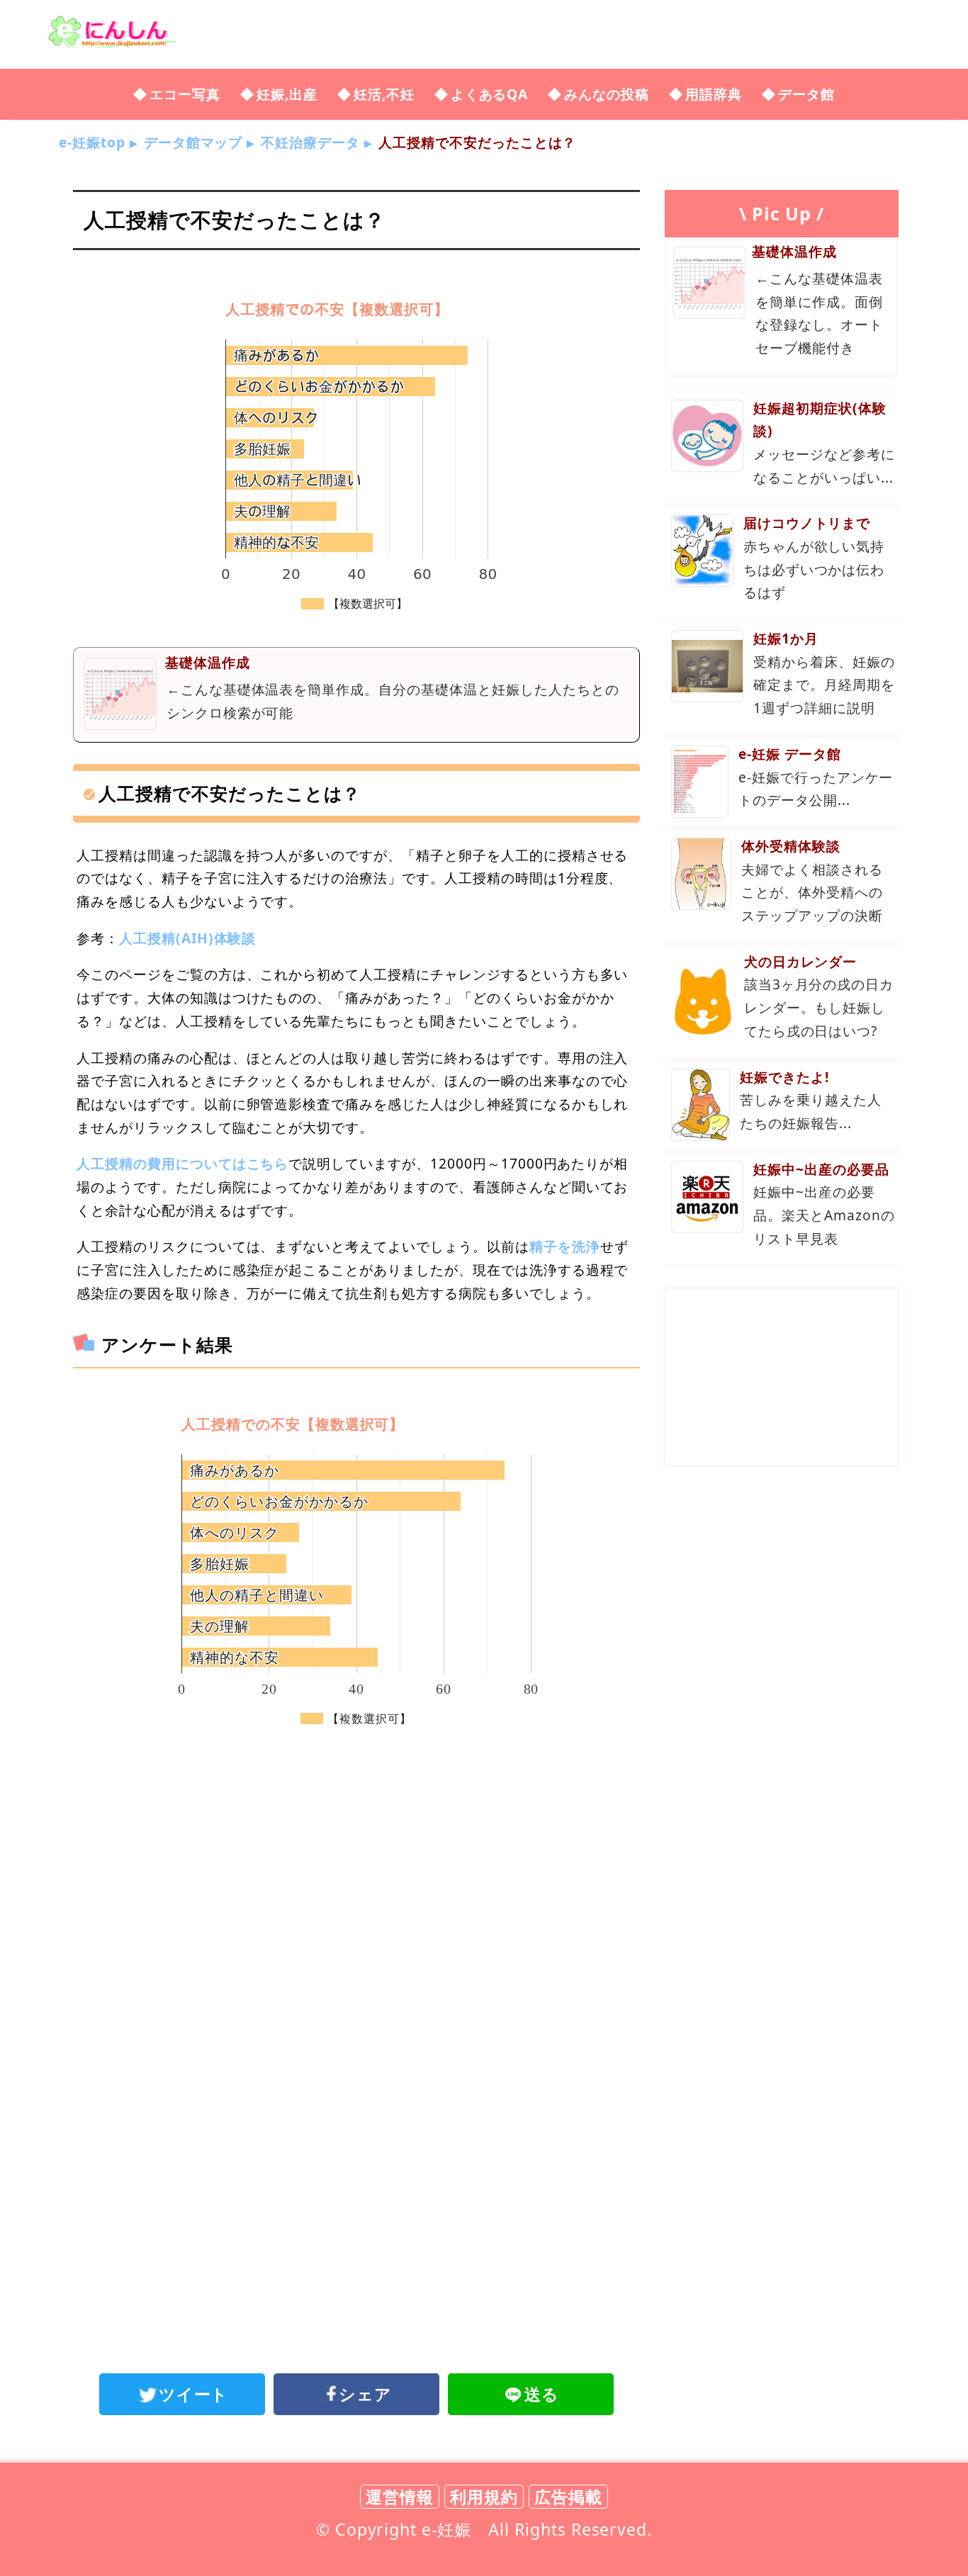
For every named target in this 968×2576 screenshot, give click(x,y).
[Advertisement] (356, 1868)
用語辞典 (714, 94)
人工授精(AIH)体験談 (188, 938)
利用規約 (484, 2497)
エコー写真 (185, 94)
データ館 (806, 94)
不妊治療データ (310, 142)
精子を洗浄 (565, 1246)
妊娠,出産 (287, 94)
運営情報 (400, 2497)
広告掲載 (568, 2497)
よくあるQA (490, 94)
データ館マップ (193, 142)
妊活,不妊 (384, 94)
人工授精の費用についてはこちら (182, 1163)
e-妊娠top (92, 142)
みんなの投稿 (607, 94)
